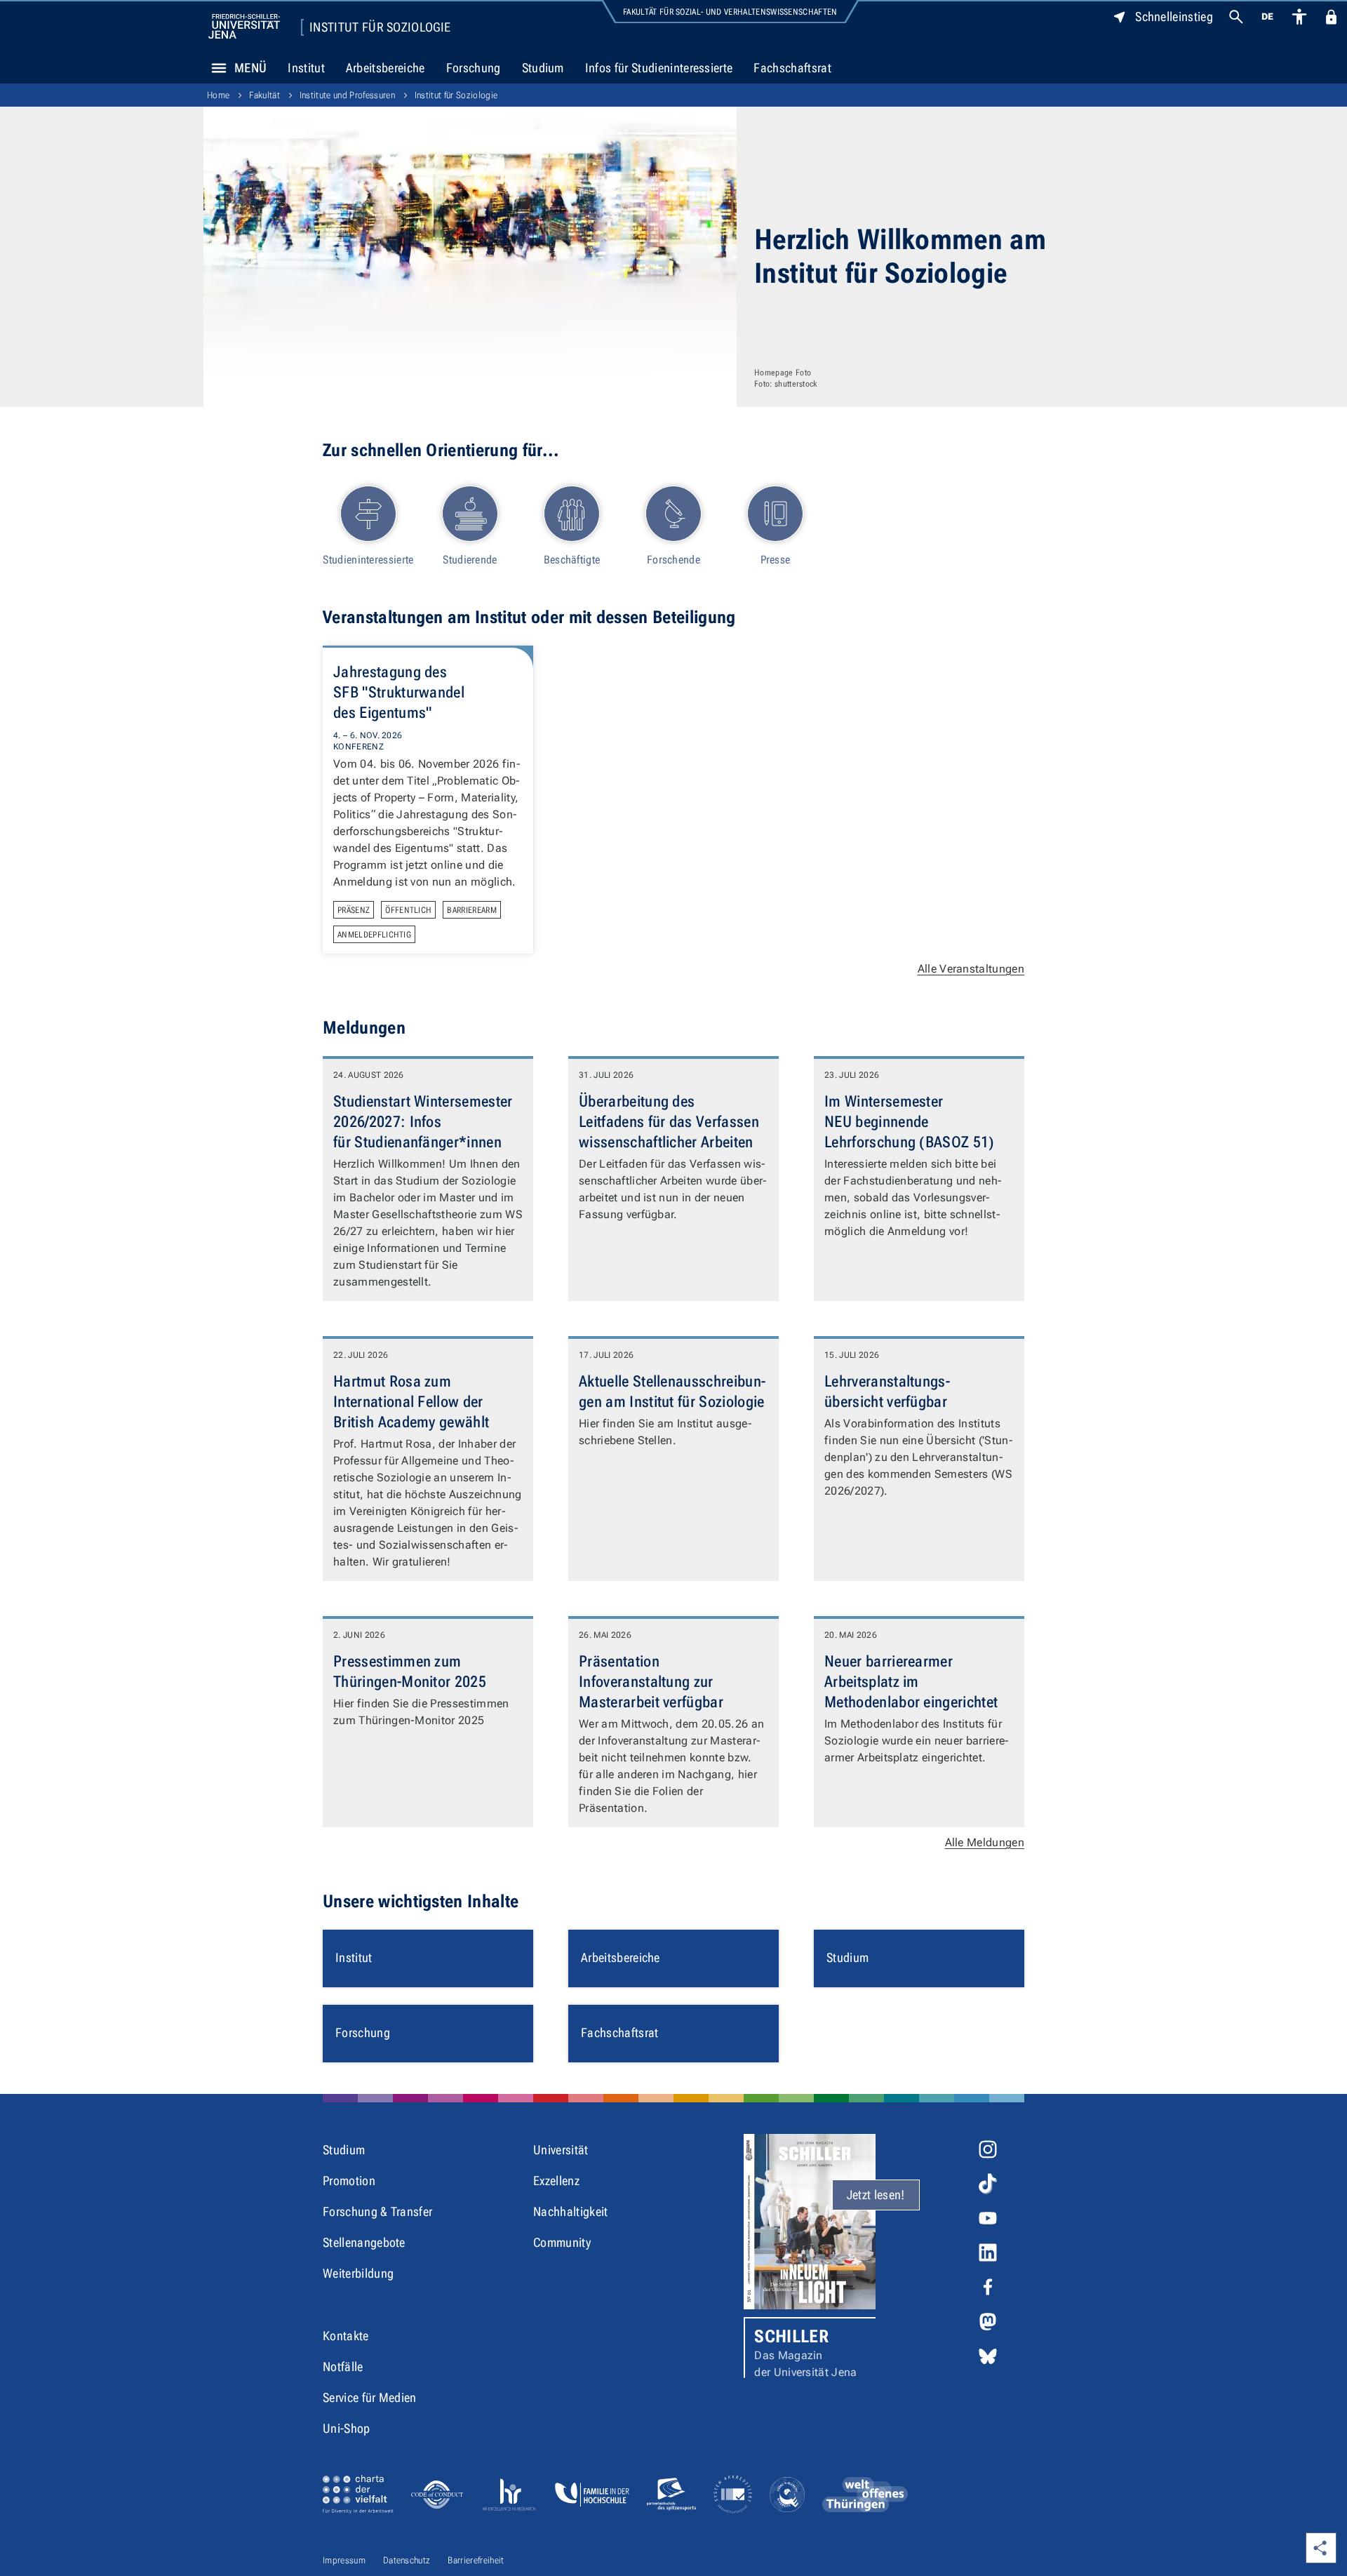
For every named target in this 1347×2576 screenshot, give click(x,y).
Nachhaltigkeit (570, 2211)
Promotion (349, 2181)
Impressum (344, 2560)
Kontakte (346, 2336)
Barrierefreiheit (476, 2560)
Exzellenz (556, 2181)
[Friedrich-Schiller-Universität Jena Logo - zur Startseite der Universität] (244, 26)
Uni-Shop (347, 2428)
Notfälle (343, 2367)
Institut (306, 68)
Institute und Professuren (347, 95)
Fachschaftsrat (792, 68)
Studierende (470, 560)
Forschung (474, 68)
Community (562, 2242)
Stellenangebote (364, 2242)
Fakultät (264, 95)
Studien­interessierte (368, 560)
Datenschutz (407, 2560)
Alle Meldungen (985, 1842)
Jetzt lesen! (876, 2195)
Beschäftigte (572, 560)
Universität (561, 2150)
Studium (543, 68)
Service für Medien (370, 2397)
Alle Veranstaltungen (971, 969)
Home (218, 95)
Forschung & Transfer (377, 2211)
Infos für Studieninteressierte (659, 68)
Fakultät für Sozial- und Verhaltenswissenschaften (730, 12)
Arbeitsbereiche (386, 68)
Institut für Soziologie (380, 27)
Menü (250, 68)
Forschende (673, 560)
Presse (776, 560)
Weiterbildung (358, 2273)
